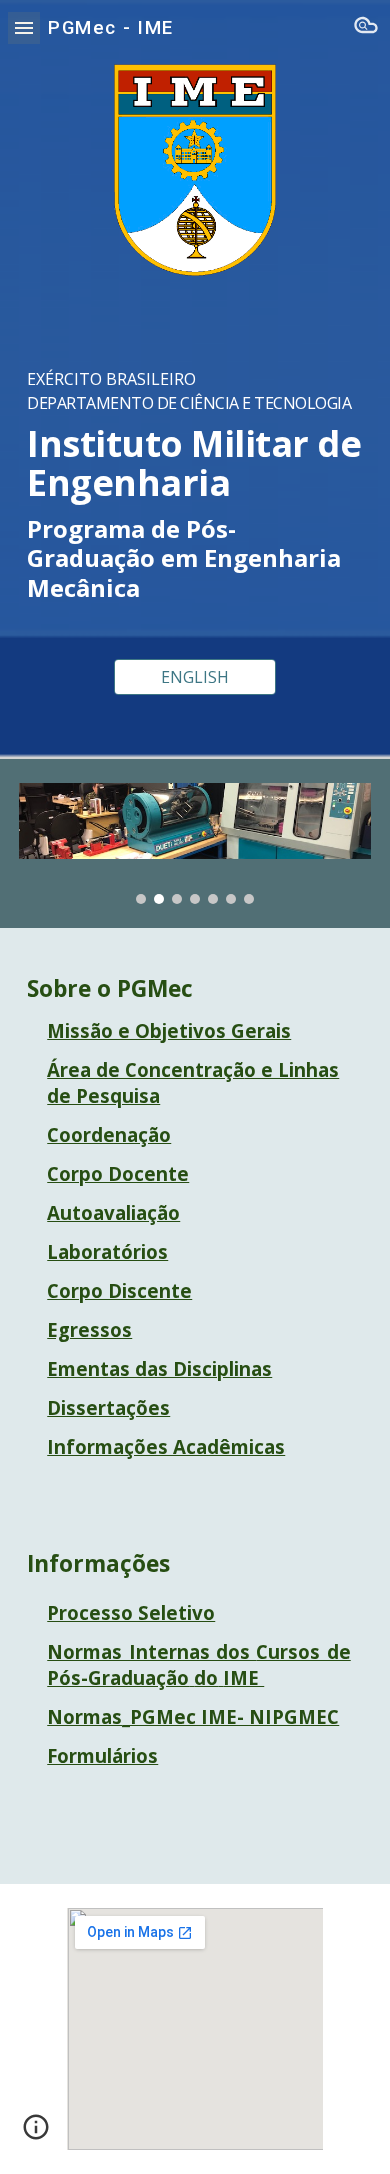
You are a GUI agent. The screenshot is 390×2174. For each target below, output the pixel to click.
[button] (24, 27)
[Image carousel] (195, 843)
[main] (195, 467)
